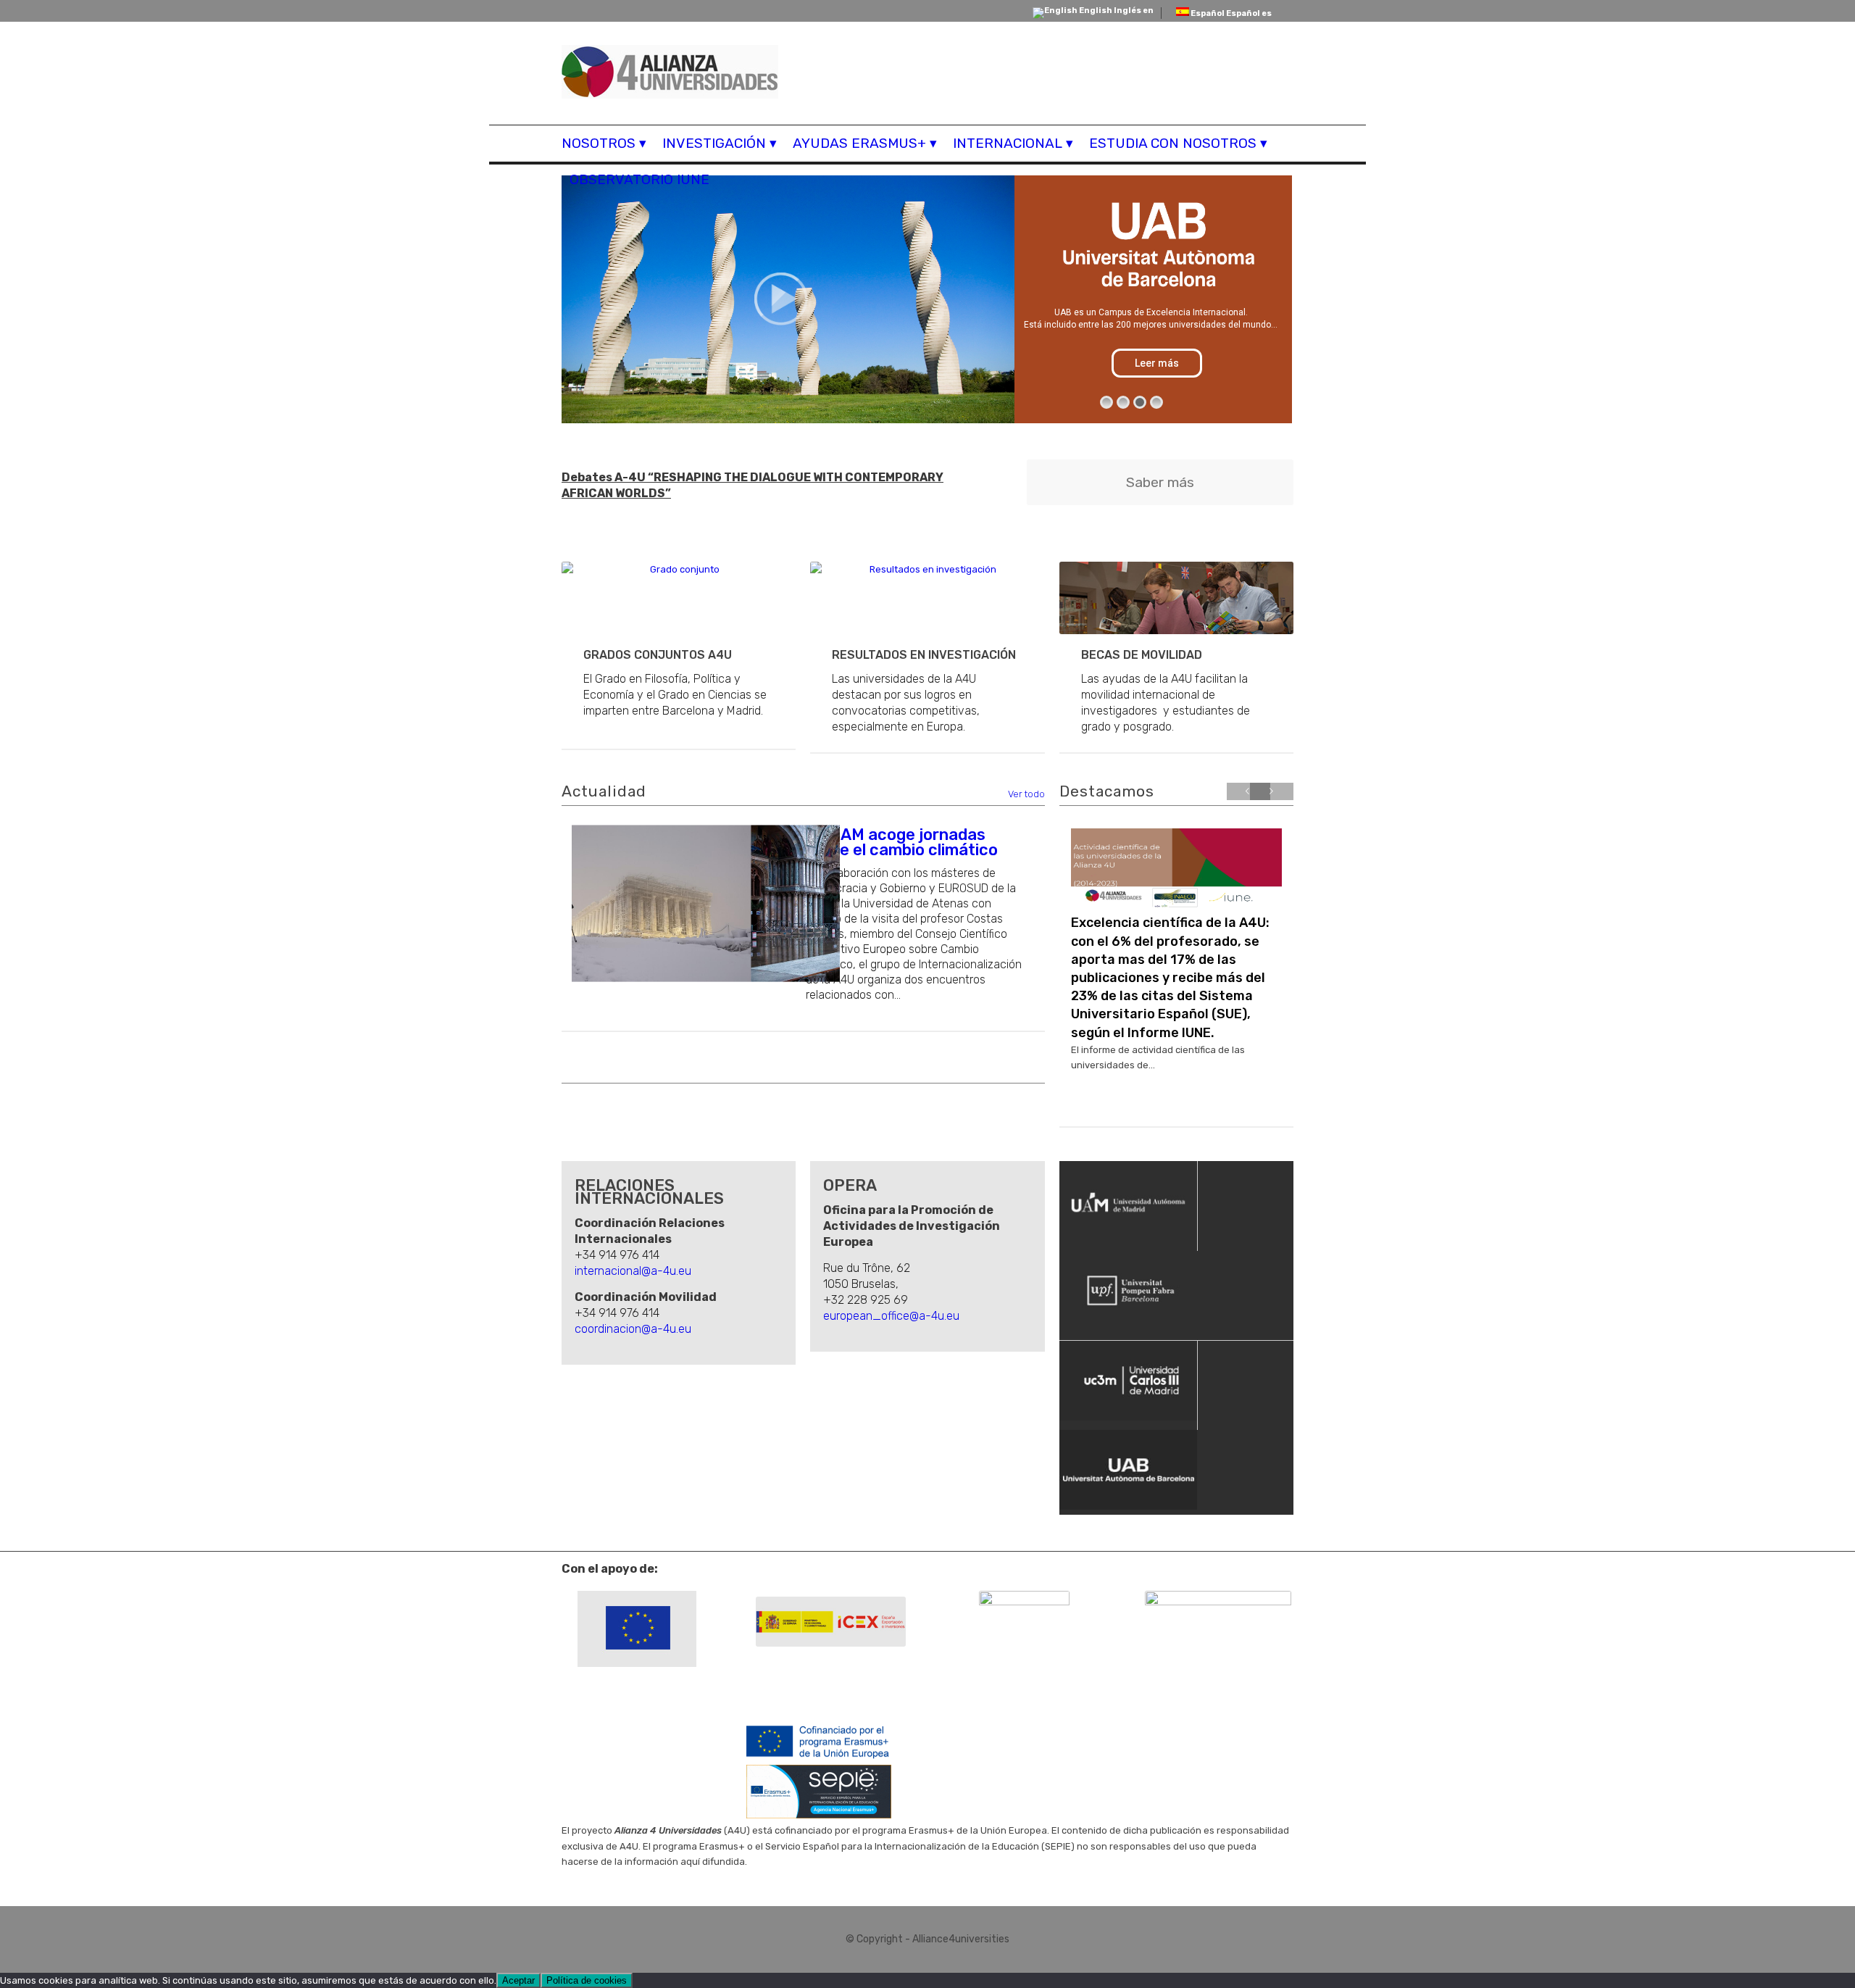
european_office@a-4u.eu (891, 1316)
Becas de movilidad (1142, 655)
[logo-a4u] (670, 74)
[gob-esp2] (831, 1622)
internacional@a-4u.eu (633, 1271)
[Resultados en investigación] (927, 598)
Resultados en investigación (924, 655)
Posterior (1272, 804)
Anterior (1249, 804)
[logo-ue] (637, 1629)
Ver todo (1026, 794)
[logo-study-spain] (1024, 1614)
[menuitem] (608, 144)
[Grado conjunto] (679, 598)
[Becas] (1176, 598)
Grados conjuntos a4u (658, 655)
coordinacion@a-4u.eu (633, 1329)
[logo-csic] (1218, 1629)
